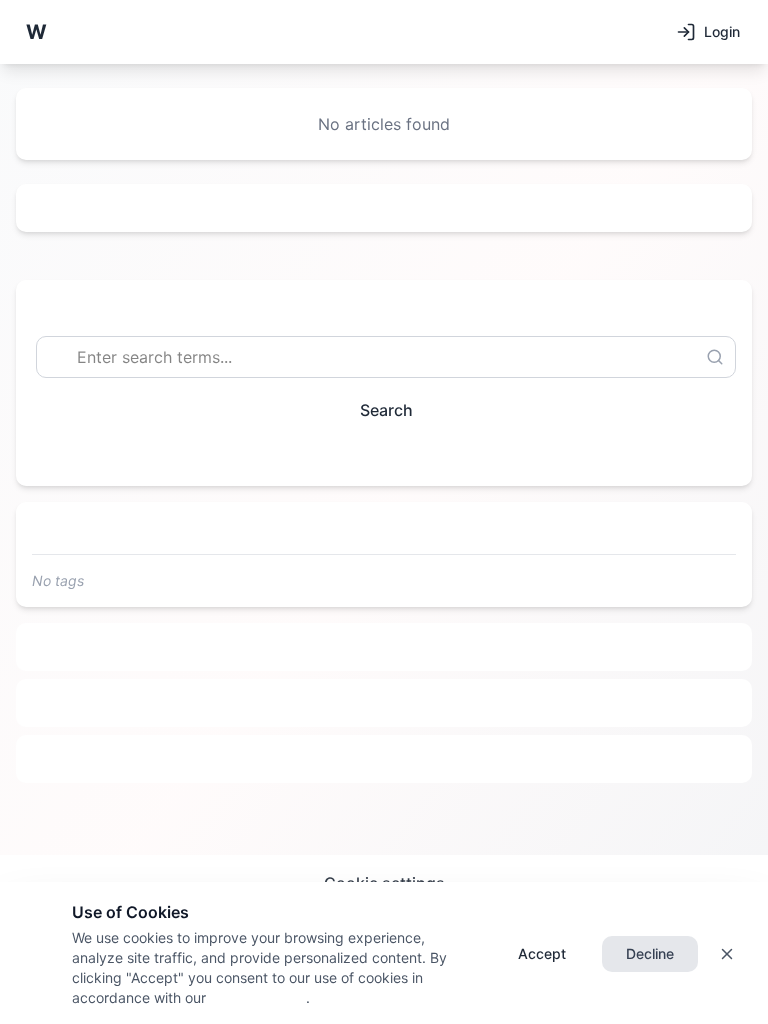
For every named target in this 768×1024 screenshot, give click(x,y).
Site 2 (384, 703)
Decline (650, 953)
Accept (542, 953)
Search (386, 410)
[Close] (727, 954)
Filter (376, 455)
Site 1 (384, 647)
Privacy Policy (256, 997)
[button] (36, 32)
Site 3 (384, 759)
